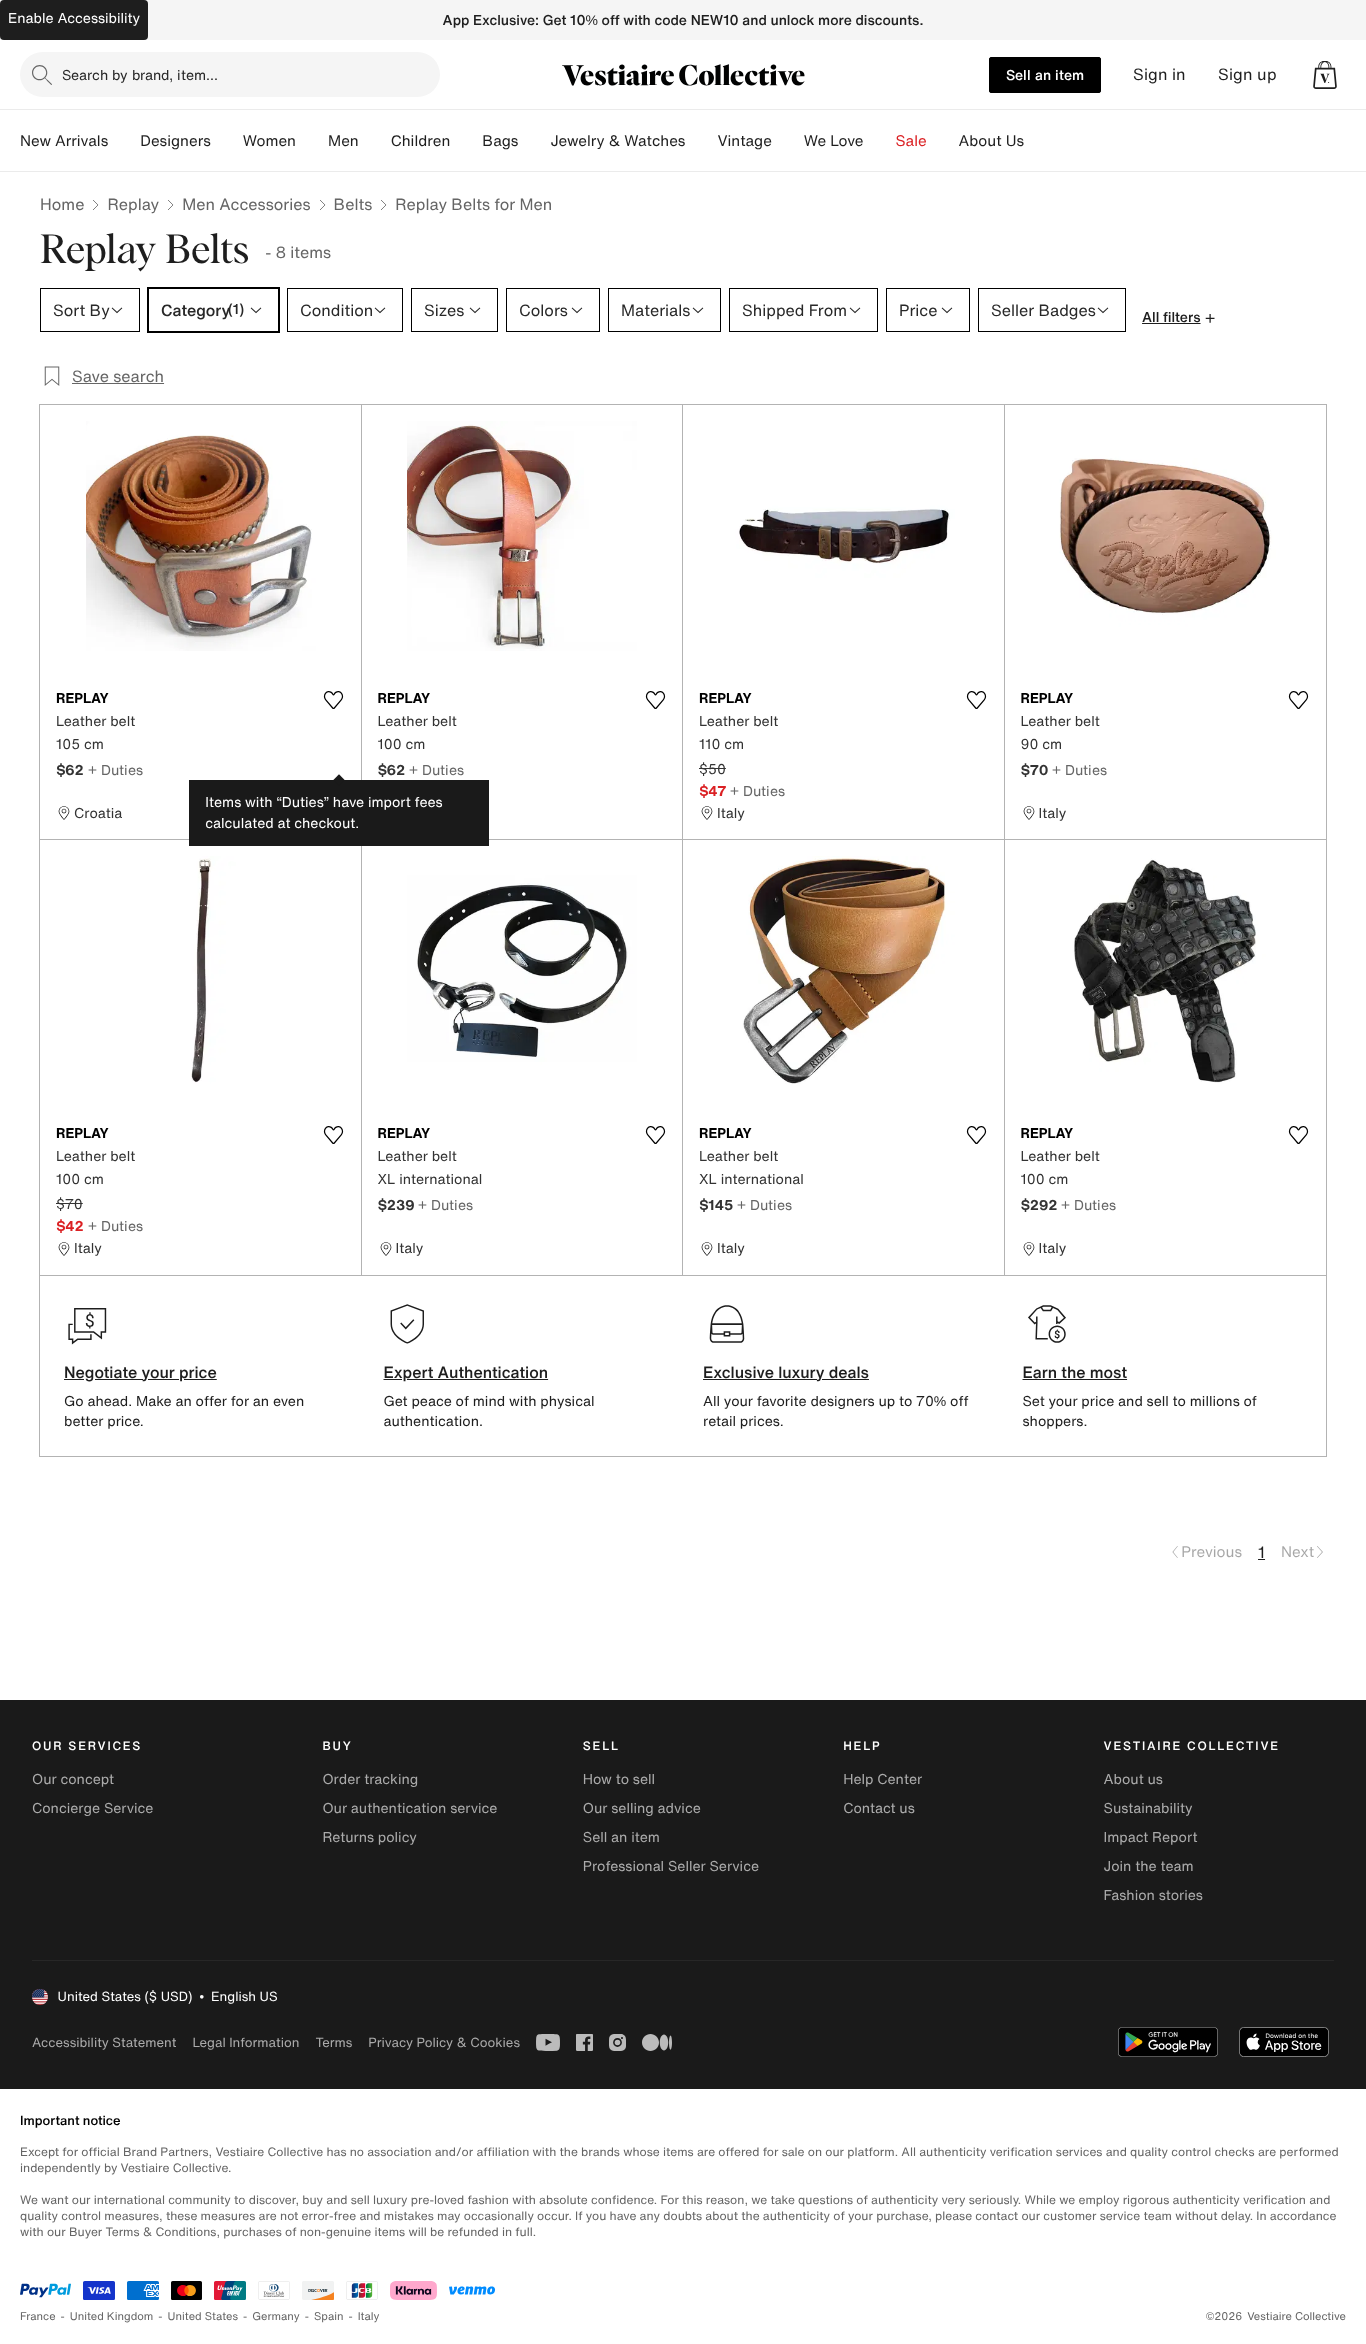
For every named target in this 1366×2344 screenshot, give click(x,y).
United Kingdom (112, 2316)
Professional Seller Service (671, 1866)
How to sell (619, 1779)
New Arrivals (64, 141)
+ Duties (115, 769)
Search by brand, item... (140, 74)
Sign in (1159, 74)
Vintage (744, 141)
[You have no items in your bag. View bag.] (1325, 75)
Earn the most (1075, 1372)
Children (421, 141)
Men (343, 141)
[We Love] (880, 141)
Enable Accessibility (74, 18)
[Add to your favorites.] (334, 700)
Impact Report (1151, 1837)
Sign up (1247, 74)
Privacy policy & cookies (444, 2042)
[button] (1325, 75)
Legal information (245, 2042)
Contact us (879, 1808)
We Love (834, 141)
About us (1133, 1779)
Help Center (882, 1779)
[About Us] (1040, 141)
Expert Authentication (466, 1372)
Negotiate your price (140, 1372)
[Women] (312, 141)
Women (269, 141)
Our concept (73, 1779)
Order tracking (370, 1779)
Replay (133, 204)
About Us (991, 141)
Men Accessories (246, 204)
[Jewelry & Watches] (701, 141)
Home (62, 204)
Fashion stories (1153, 1895)
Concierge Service (92, 1808)
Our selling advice (642, 1808)
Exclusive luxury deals (786, 1372)
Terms (333, 2042)
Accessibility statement (104, 2042)
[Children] (466, 141)
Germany (276, 2316)
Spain (329, 2316)
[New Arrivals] (124, 141)
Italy (369, 2316)
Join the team (1149, 1866)
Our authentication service (409, 1808)
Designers (175, 141)
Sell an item (1045, 74)
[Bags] (534, 141)
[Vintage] (788, 141)
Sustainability (1148, 1808)
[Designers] (227, 141)
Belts (353, 204)
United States (203, 2316)
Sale (911, 141)
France (38, 2316)
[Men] (375, 141)
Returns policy (369, 1837)
